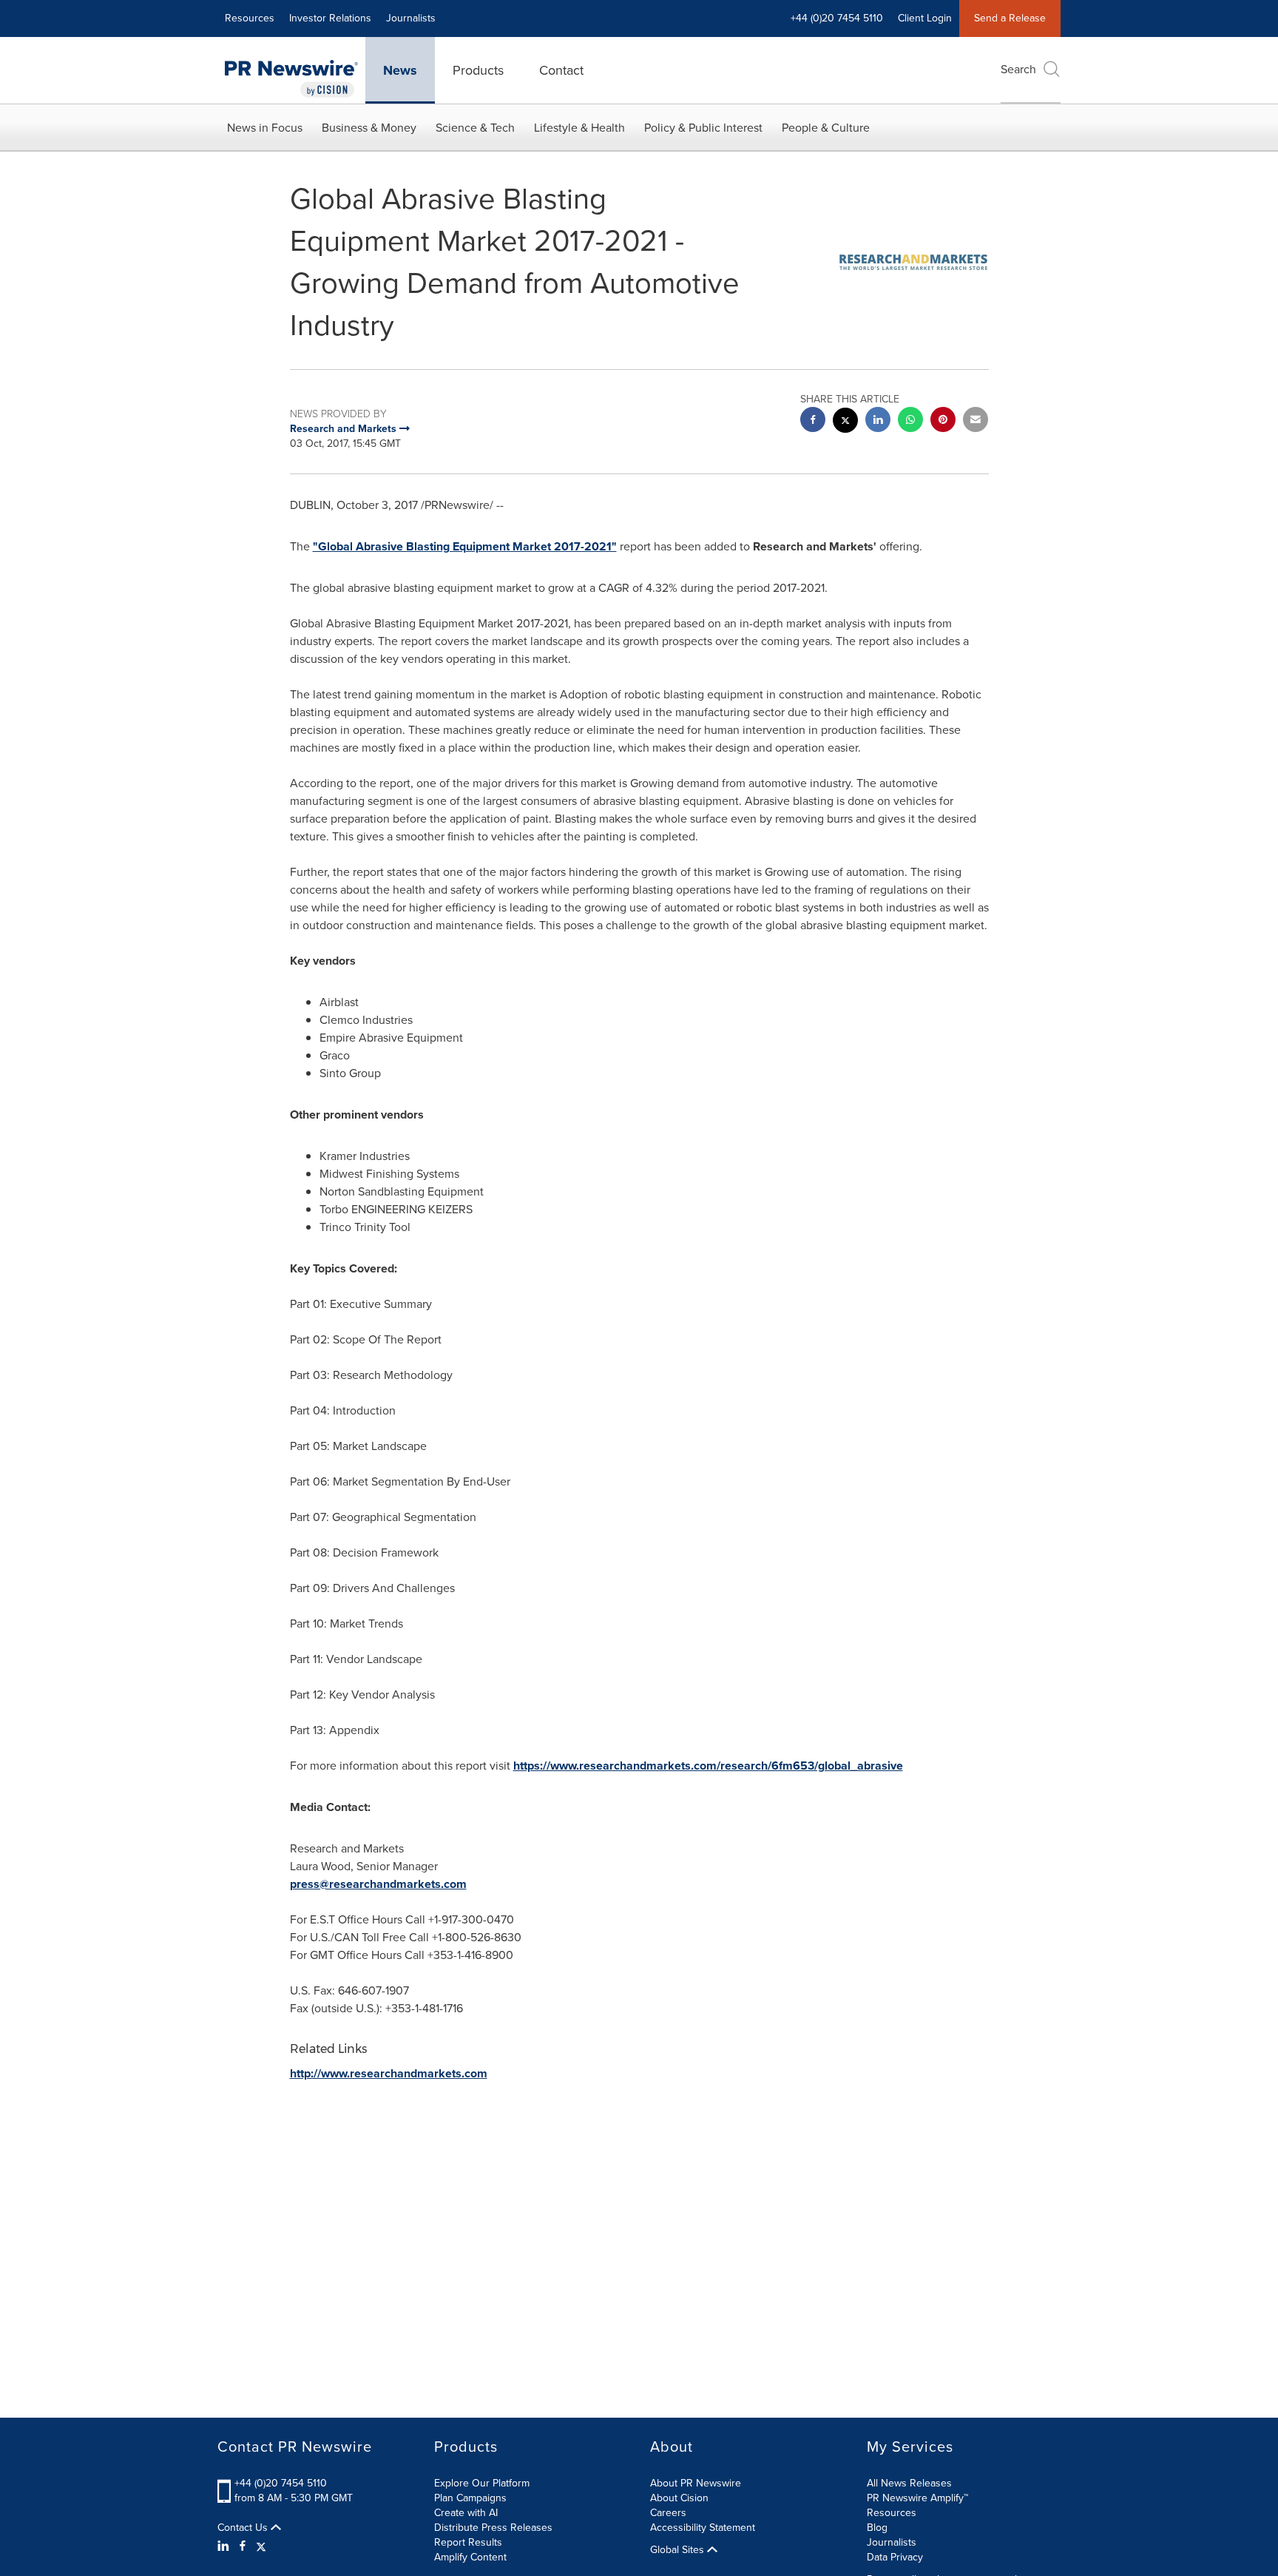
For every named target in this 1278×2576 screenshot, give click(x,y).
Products (478, 70)
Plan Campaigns (470, 2498)
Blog (877, 2528)
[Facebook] (243, 2546)
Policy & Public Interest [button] (703, 128)
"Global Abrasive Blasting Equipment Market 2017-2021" (465, 546)
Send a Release (1010, 18)
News (400, 70)
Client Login (925, 18)
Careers (668, 2513)
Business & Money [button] (369, 128)
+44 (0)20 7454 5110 (281, 2483)
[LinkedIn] (225, 2546)
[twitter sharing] (845, 422)
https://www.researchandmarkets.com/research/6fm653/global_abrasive (708, 1766)
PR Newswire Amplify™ (917, 2498)
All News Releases (909, 2483)
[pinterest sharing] (943, 421)
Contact (561, 70)
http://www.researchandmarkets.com (389, 2073)
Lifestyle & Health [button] (579, 128)
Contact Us (244, 2528)
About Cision (679, 2498)
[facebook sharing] (813, 421)
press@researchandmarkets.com (378, 1884)
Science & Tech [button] (475, 128)
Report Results (468, 2542)
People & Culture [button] (826, 128)
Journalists (411, 18)
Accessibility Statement (703, 2528)
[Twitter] (261, 2546)
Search (1018, 69)
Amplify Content (470, 2557)
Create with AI (466, 2513)
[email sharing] (976, 421)
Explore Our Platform (482, 2483)
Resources (250, 18)
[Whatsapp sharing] (910, 421)
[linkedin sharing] (878, 421)
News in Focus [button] (265, 128)
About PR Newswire (696, 2483)
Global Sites (679, 2550)
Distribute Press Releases (493, 2528)
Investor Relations (330, 18)
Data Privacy (895, 2557)
